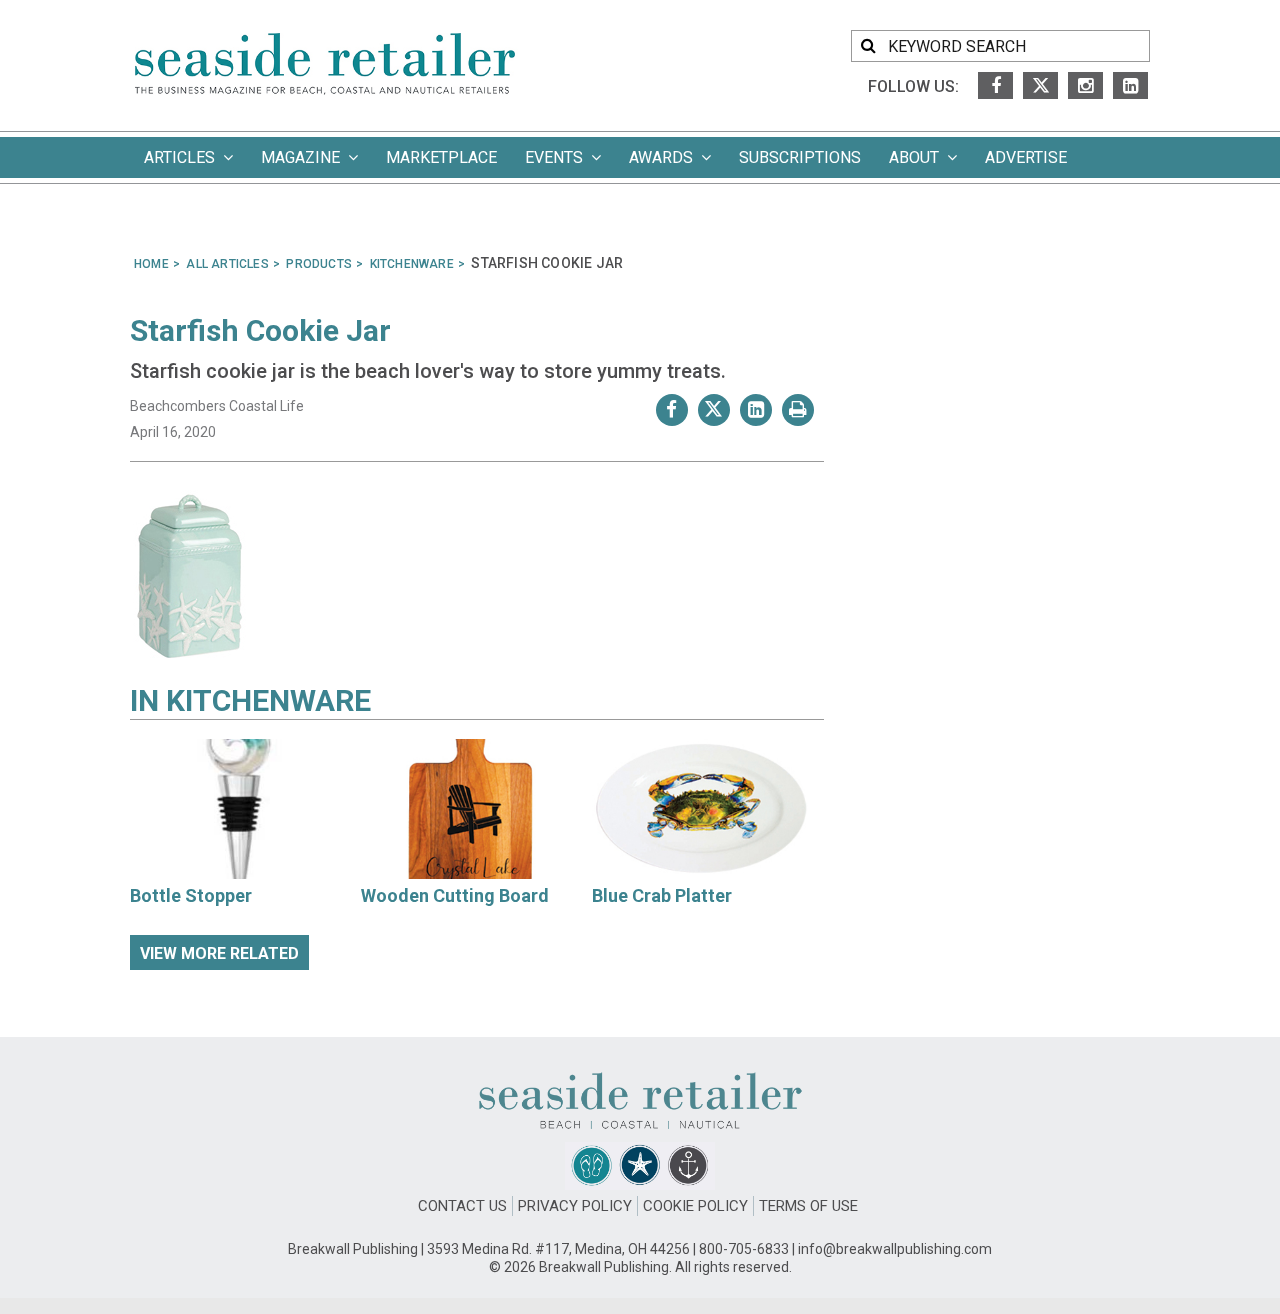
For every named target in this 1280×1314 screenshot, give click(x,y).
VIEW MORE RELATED (219, 954)
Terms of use (808, 1206)
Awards (665, 157)
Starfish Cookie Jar (260, 330)
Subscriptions (800, 157)
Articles (183, 157)
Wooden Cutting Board (455, 895)
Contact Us (462, 1206)
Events (558, 157)
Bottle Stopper (191, 895)
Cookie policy (695, 1206)
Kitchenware (268, 700)
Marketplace (441, 157)
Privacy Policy (575, 1206)
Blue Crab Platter (662, 895)
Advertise (1026, 157)
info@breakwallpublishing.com (895, 1249)
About (918, 157)
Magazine (304, 157)
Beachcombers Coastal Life (217, 406)
